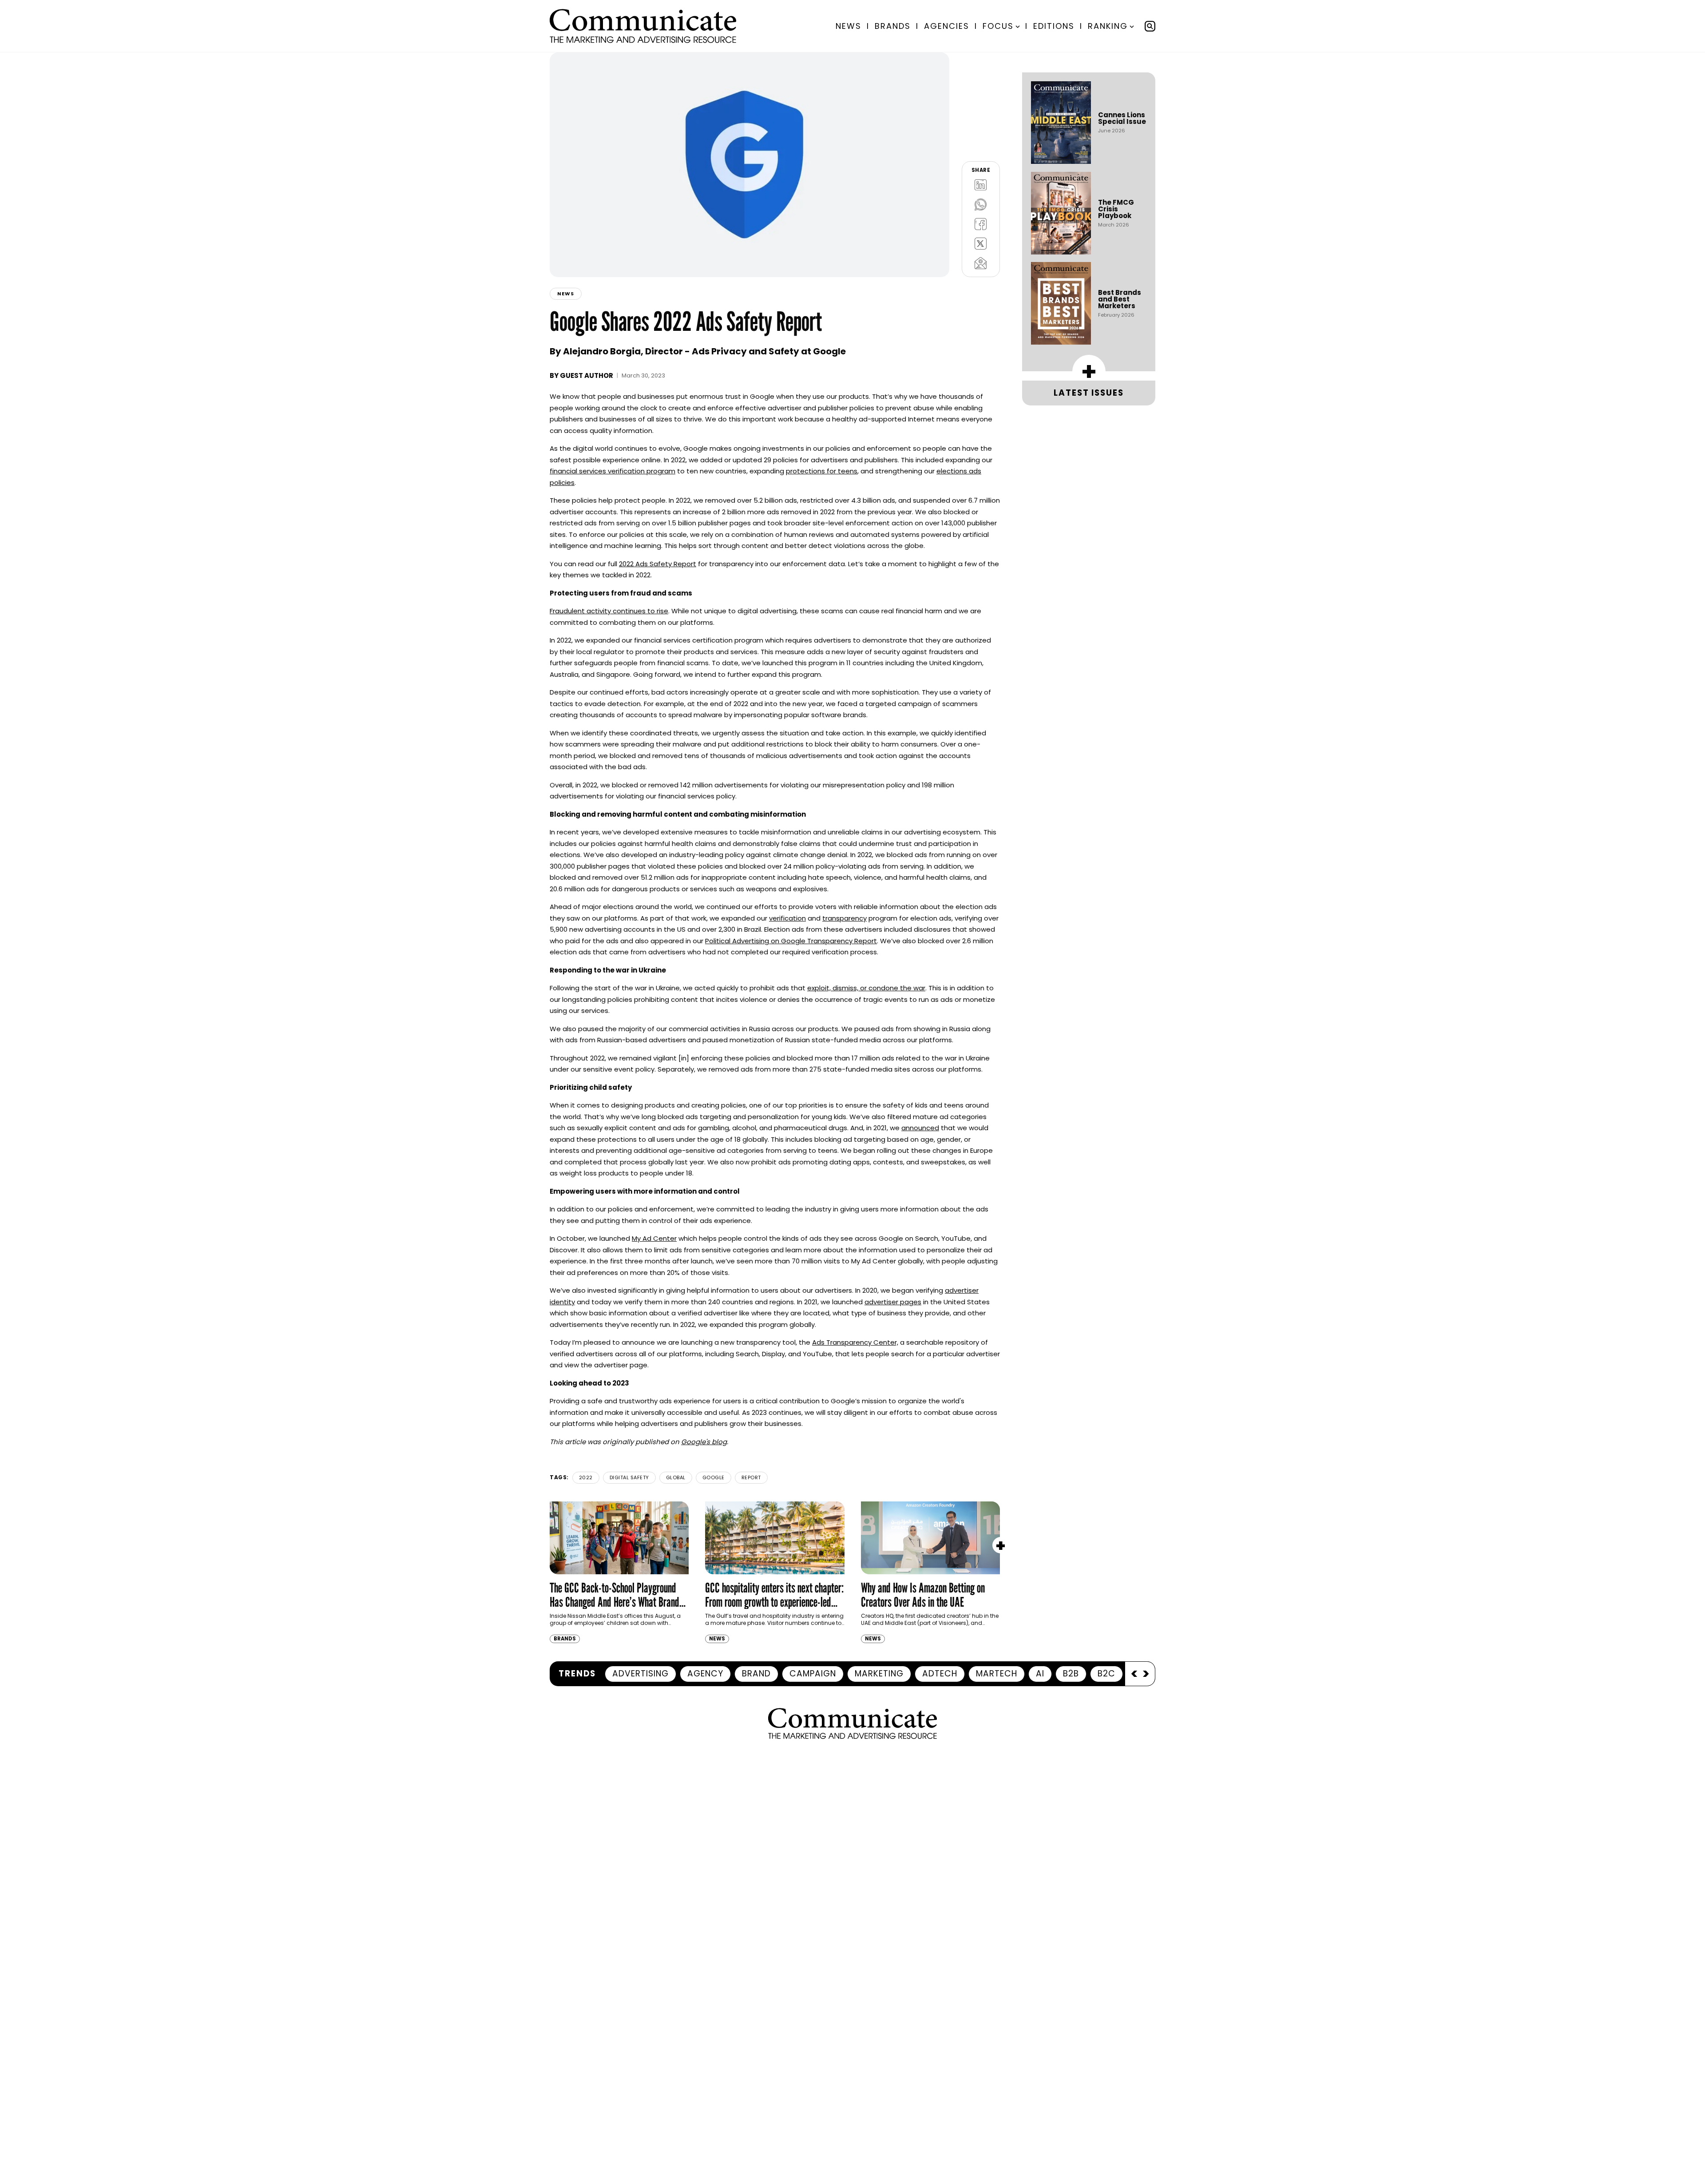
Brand (756, 1674)
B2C (1106, 1674)
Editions (1054, 26)
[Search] (1150, 26)
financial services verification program (613, 471)
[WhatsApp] (981, 204)
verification (787, 918)
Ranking (1108, 26)
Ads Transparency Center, (855, 1342)
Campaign (813, 1674)
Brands (893, 26)
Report (751, 1477)
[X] (981, 243)
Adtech (940, 1674)
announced (920, 1128)
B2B (1071, 1674)
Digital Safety (629, 1477)
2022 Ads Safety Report (658, 564)
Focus (998, 26)
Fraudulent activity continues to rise (609, 611)
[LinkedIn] (981, 185)
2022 (586, 1477)
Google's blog (704, 1442)
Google (714, 1477)
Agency (705, 1674)
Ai (1040, 1674)
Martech (997, 1674)
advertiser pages (893, 1302)
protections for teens (822, 471)
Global (676, 1477)
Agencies (947, 26)
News (849, 26)
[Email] (981, 263)
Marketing (879, 1674)
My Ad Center (654, 1238)
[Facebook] (981, 224)
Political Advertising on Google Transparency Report (791, 941)
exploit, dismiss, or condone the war (866, 988)
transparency (845, 918)
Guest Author (587, 375)
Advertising (640, 1674)
